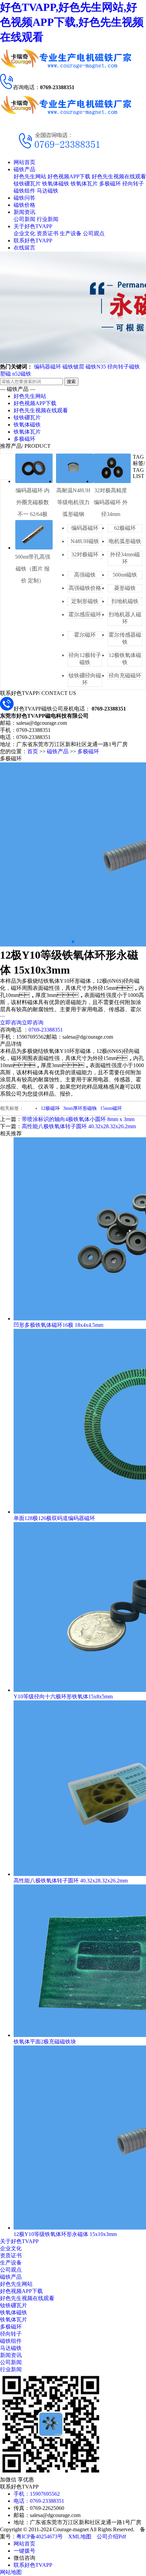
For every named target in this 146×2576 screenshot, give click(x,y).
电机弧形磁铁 (125, 541)
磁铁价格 (24, 205)
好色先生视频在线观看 (119, 176)
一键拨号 (24, 2551)
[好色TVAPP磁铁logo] (66, 71)
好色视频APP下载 (69, 176)
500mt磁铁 (125, 575)
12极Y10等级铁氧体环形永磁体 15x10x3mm (65, 2234)
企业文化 (24, 233)
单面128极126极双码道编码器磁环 (54, 1518)
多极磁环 (110, 184)
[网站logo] (66, 117)
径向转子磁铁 (124, 367)
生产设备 (71, 233)
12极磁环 (50, 1108)
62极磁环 (125, 528)
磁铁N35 (96, 367)
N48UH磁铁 (85, 541)
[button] (73, 942)
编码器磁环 (48, 367)
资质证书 (48, 233)
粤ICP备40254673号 (40, 2537)
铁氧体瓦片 (84, 184)
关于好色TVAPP (33, 226)
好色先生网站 (30, 176)
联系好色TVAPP (33, 241)
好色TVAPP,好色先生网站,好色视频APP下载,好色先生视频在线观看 (72, 22)
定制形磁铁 (85, 601)
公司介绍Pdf (111, 2537)
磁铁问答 (24, 198)
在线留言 (24, 248)
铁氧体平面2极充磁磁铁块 (45, 2042)
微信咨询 (24, 2558)
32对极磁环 (85, 554)
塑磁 (5, 374)
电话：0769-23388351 (39, 2501)
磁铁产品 (24, 169)
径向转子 (133, 184)
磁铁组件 (24, 191)
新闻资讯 (24, 212)
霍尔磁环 (85, 635)
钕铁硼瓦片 (27, 184)
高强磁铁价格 (85, 588)
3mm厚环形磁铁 (80, 1108)
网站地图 (11, 2572)
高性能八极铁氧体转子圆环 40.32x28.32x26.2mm (79, 1126)
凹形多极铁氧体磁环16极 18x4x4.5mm (58, 1325)
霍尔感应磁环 (85, 614)
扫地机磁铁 (125, 601)
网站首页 (24, 162)
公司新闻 (24, 219)
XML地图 (80, 2537)
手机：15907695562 (37, 2494)
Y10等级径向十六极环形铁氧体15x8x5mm (63, 1696)
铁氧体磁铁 (56, 184)
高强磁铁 (85, 575)
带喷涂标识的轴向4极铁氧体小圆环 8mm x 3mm (78, 1119)
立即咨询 (11, 1023)
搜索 (71, 382)
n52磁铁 (22, 374)
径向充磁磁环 (125, 675)
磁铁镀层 (73, 367)
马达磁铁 (48, 191)
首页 (33, 751)
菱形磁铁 (125, 588)
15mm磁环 (111, 1108)
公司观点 (94, 233)
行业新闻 (48, 219)
